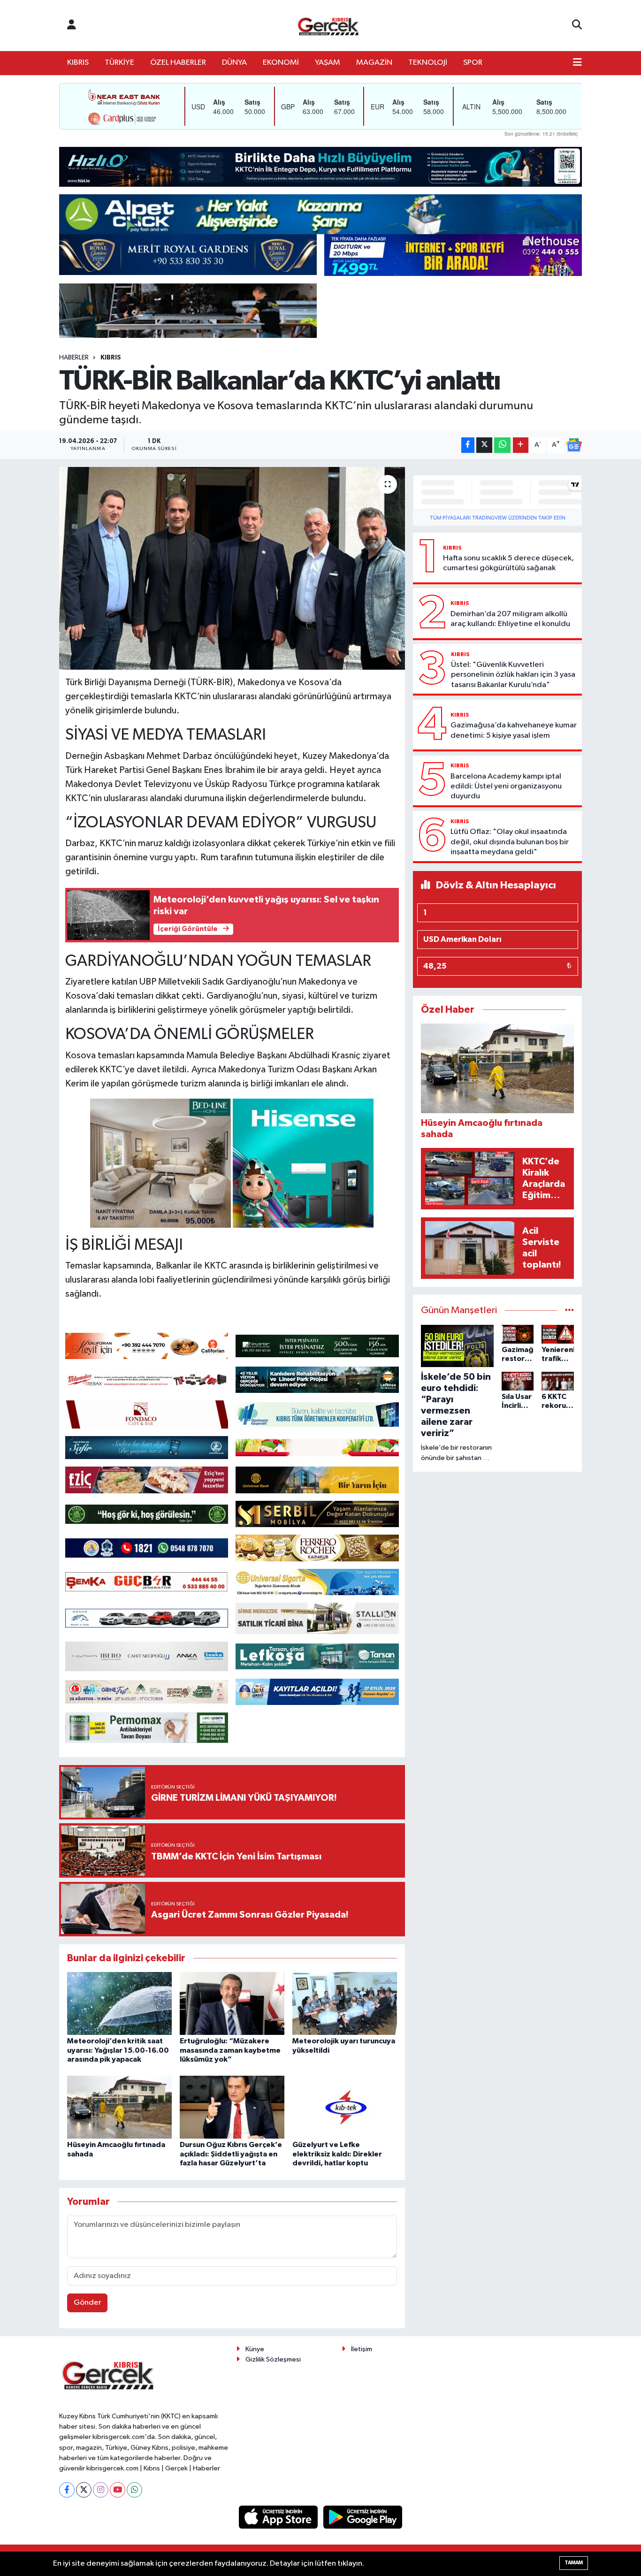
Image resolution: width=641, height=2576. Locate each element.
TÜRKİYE (119, 63)
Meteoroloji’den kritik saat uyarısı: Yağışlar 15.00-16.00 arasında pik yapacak (118, 2050)
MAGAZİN (374, 63)
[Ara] (577, 25)
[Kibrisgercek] (328, 26)
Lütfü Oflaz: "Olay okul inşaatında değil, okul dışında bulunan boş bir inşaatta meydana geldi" (510, 842)
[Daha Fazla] (521, 445)
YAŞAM (328, 63)
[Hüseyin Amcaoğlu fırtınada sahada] (119, 2107)
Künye (255, 2349)
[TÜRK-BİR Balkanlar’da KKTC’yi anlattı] (232, 568)
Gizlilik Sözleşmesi (273, 2359)
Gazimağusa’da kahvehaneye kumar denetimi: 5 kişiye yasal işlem (514, 730)
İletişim (362, 2349)
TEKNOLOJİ (428, 63)
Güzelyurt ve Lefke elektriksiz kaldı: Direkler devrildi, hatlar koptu (337, 2154)
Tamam (574, 2563)
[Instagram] (101, 2490)
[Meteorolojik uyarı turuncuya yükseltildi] (345, 2003)
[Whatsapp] (134, 2490)
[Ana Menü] (577, 63)
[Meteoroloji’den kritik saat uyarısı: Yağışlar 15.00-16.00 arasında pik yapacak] (119, 2003)
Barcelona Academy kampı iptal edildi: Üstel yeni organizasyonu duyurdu (506, 787)
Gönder (88, 2303)
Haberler (74, 358)
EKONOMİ (281, 63)
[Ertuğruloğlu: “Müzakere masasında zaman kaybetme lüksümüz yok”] (232, 2003)
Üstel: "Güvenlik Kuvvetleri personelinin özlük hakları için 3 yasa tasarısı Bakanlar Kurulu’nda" (513, 675)
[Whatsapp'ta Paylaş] (502, 445)
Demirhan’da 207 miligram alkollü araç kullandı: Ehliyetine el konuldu (510, 619)
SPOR (473, 63)
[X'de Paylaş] (484, 445)
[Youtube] (118, 2490)
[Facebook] (67, 2490)
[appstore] (279, 2517)
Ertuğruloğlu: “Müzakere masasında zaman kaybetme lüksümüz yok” (230, 2050)
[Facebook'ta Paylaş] (468, 445)
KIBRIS (78, 63)
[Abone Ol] (574, 445)
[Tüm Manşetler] (569, 1311)
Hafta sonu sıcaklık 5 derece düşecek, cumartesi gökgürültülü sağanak (508, 563)
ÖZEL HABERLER (178, 63)
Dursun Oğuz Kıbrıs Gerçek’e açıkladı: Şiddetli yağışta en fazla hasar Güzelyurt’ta (231, 2154)
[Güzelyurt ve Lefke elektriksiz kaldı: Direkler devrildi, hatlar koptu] (345, 2107)
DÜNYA (234, 63)
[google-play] (363, 2517)
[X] (84, 2490)
